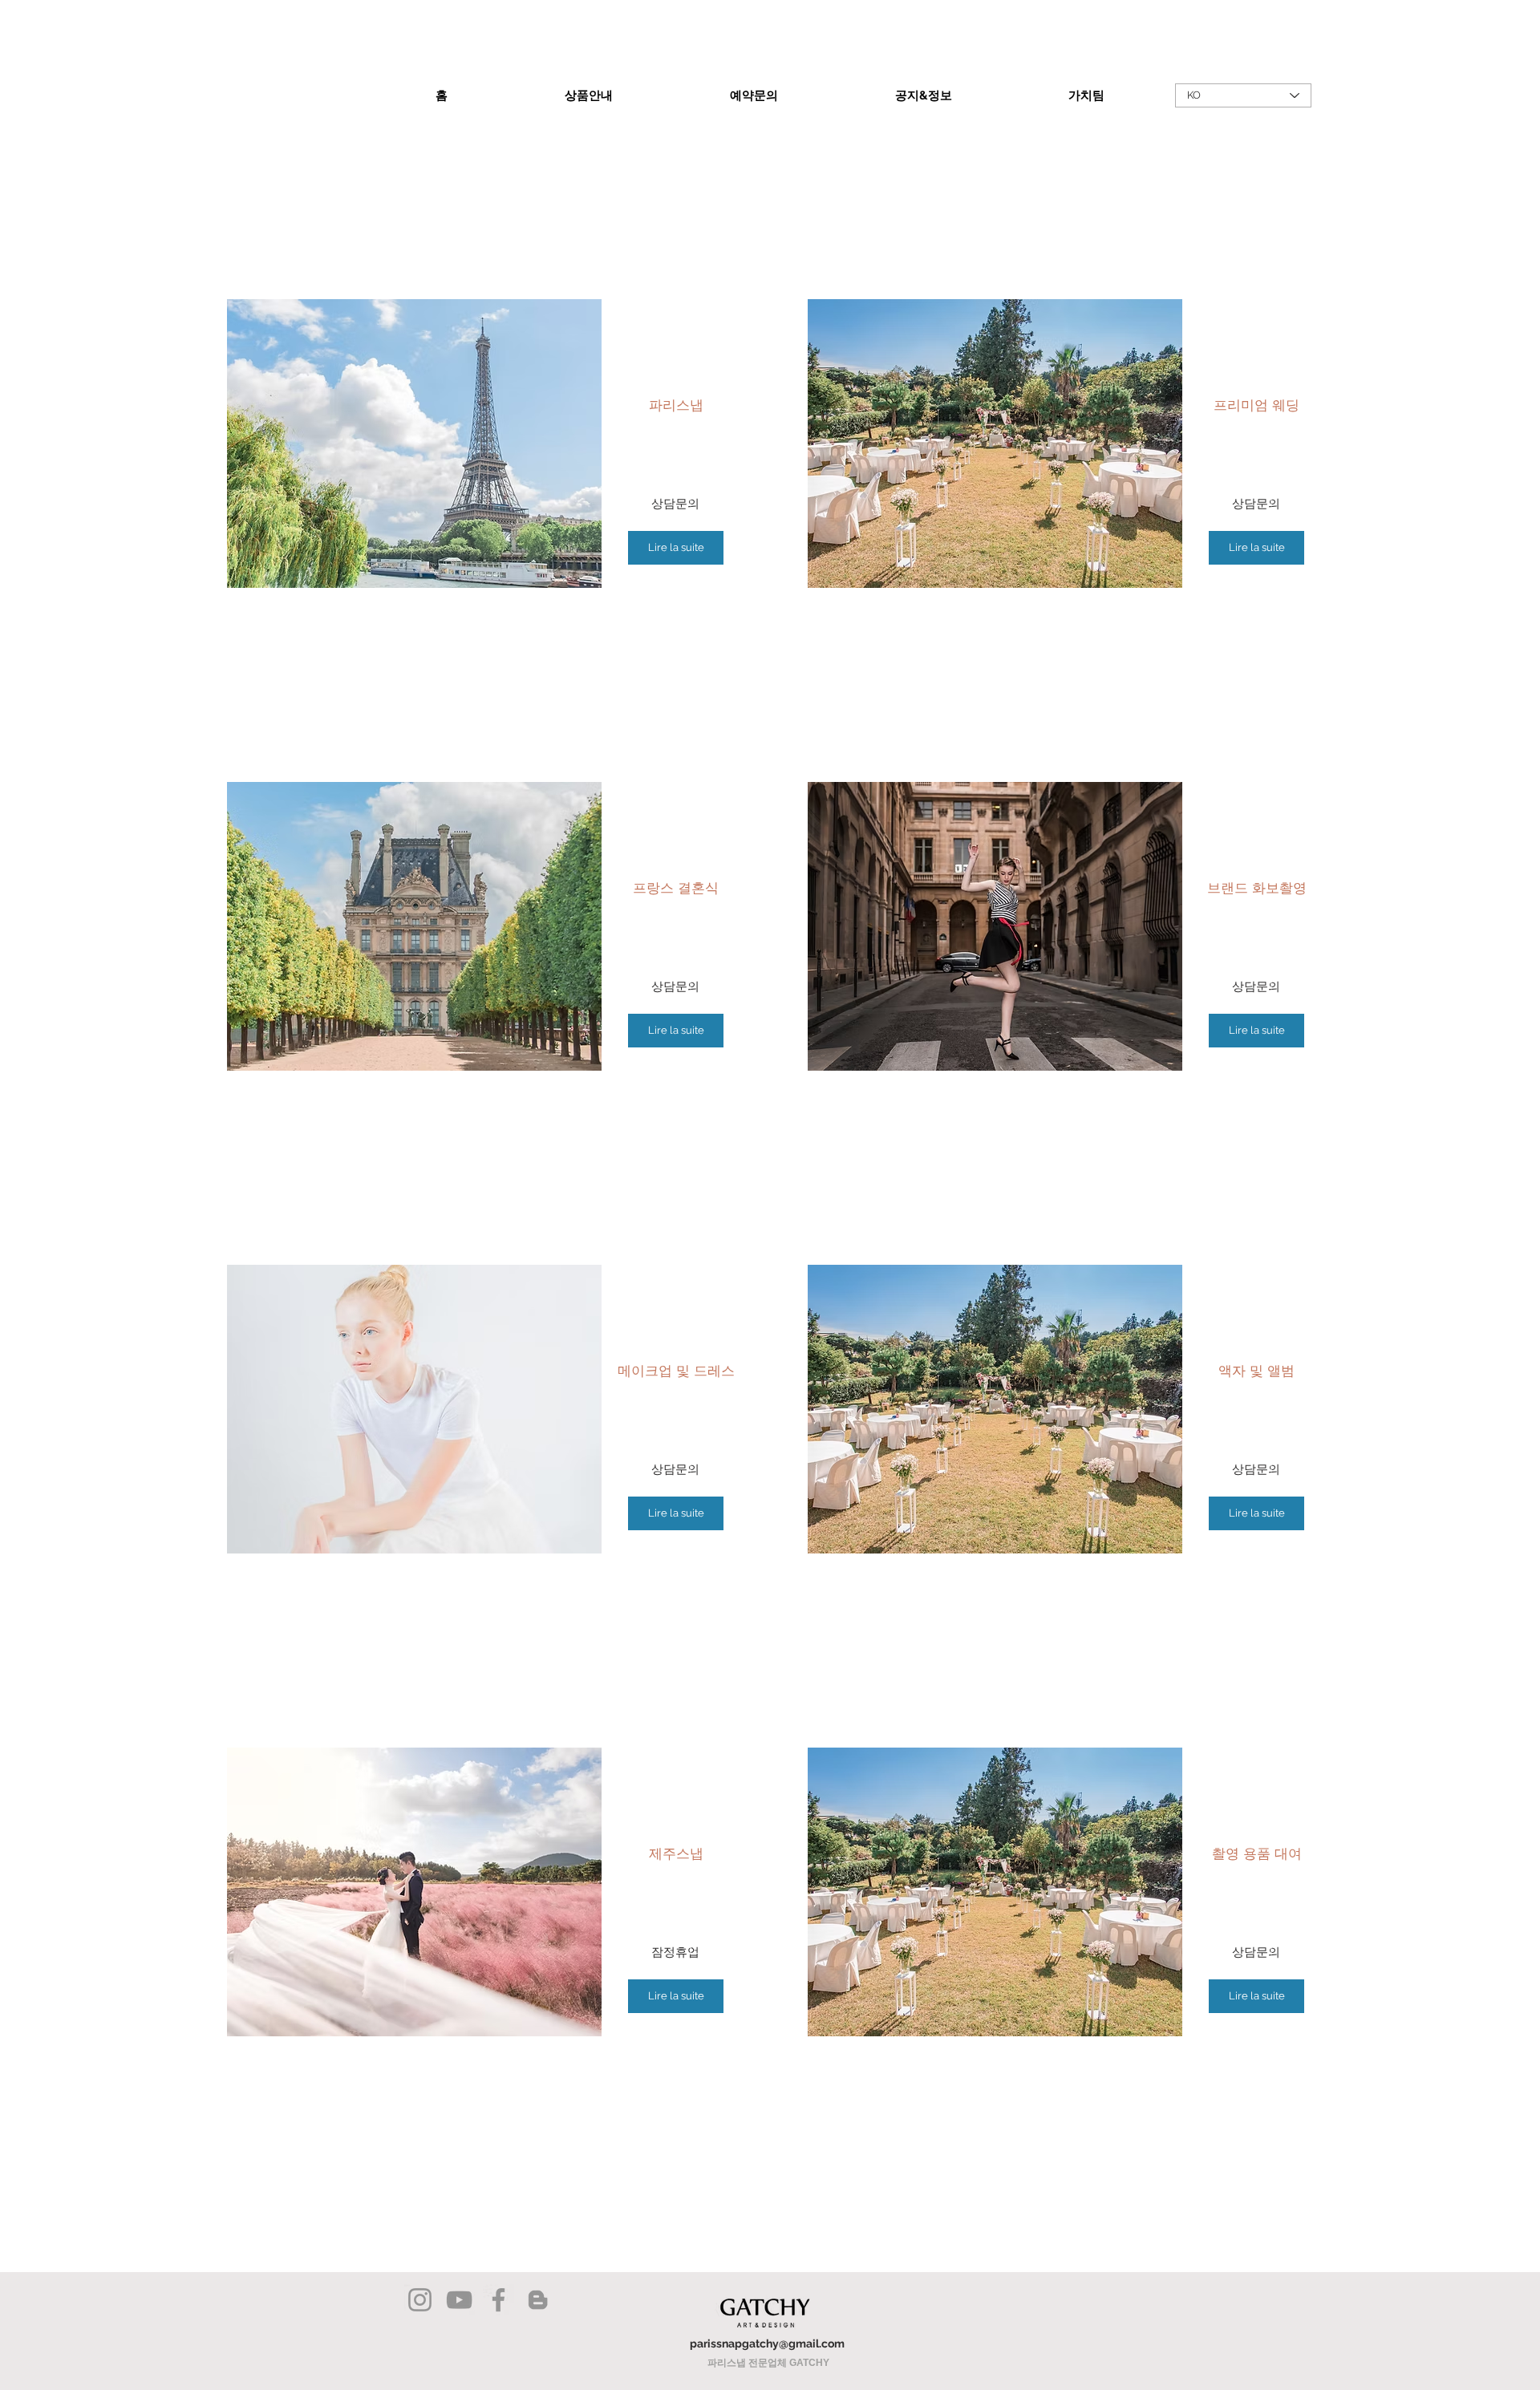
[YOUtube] (459, 2300)
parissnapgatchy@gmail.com (767, 2343)
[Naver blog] (538, 2300)
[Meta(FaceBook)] (498, 2300)
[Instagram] (420, 2300)
